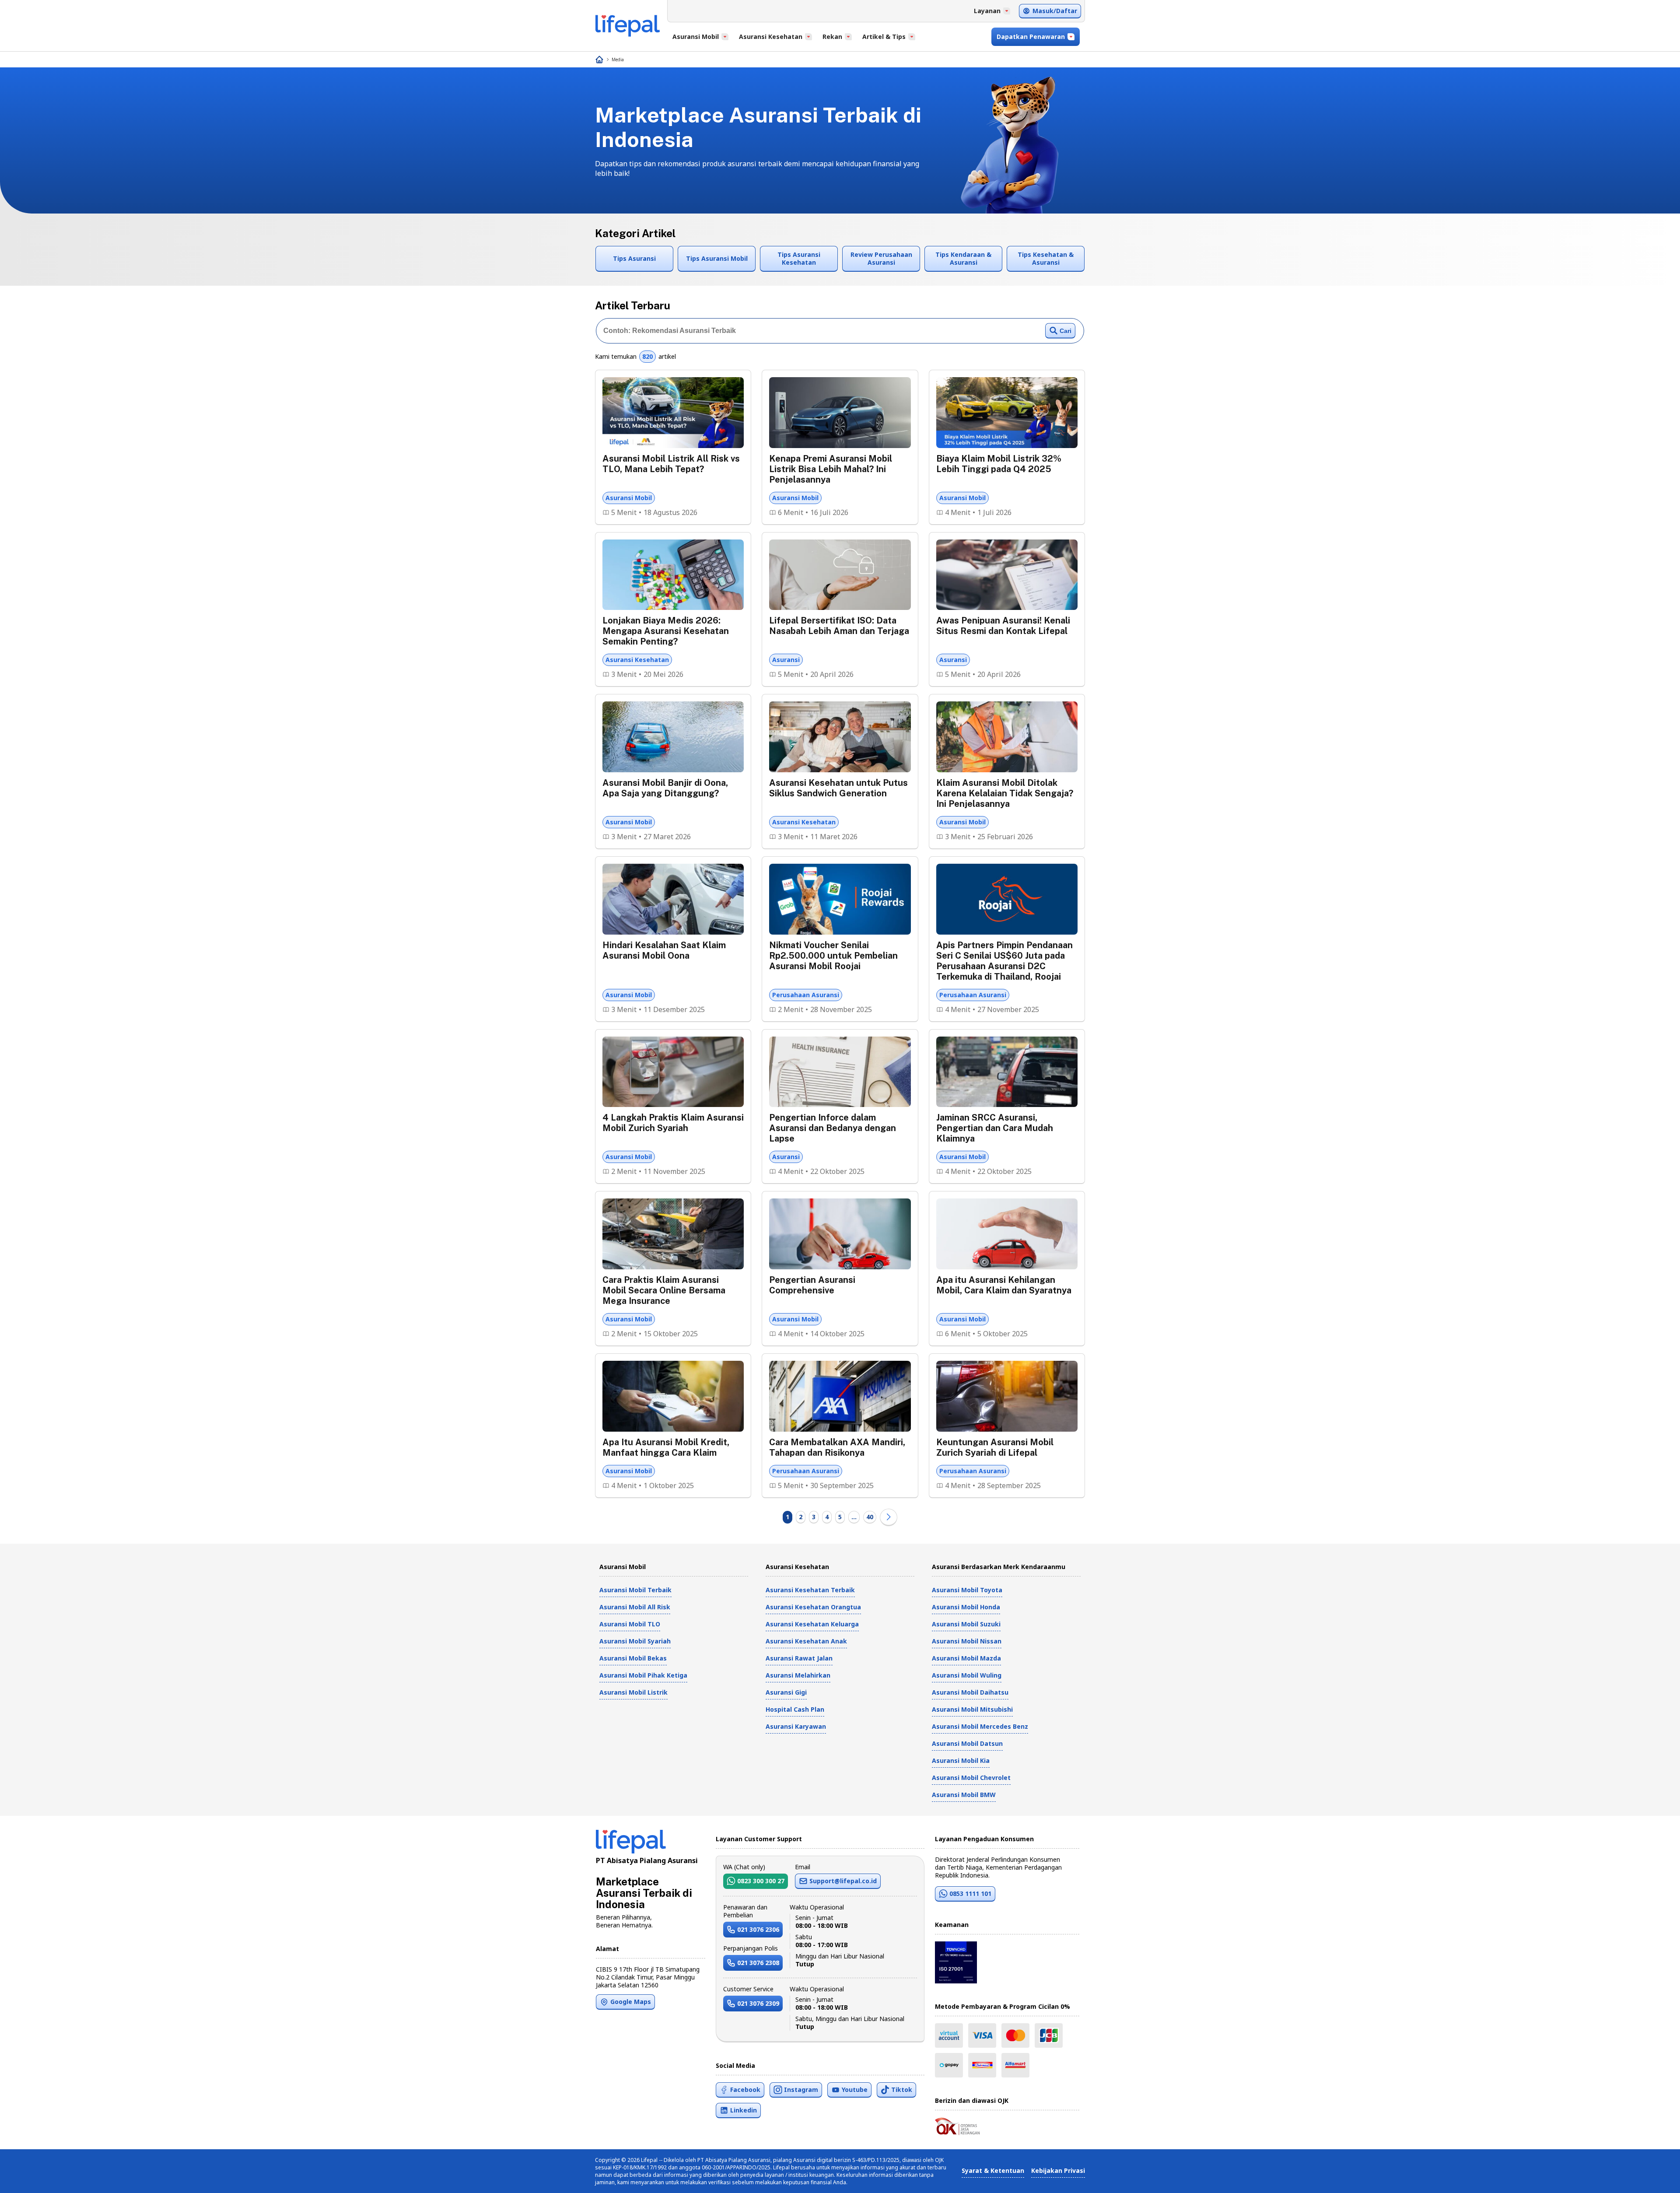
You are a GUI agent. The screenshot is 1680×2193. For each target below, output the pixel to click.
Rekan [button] (832, 37)
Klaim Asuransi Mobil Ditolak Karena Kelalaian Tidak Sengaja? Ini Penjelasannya (1005, 793)
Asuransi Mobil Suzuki (966, 1624)
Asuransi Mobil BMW (964, 1795)
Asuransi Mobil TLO (630, 1624)
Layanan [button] (987, 11)
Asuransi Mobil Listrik (633, 1692)
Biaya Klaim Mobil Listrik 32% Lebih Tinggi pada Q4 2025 (999, 464)
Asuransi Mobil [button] (696, 37)
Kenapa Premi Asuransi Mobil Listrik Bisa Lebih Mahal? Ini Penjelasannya (831, 469)
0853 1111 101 (970, 1893)
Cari (1066, 331)
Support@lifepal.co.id (843, 1881)
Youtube (855, 2090)
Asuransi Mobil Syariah (635, 1641)
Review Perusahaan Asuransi (881, 258)
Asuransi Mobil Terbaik (635, 1590)
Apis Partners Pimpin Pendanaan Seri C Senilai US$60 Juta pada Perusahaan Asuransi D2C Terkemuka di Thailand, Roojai (1004, 961)
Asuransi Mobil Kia (961, 1760)
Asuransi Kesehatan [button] (771, 37)
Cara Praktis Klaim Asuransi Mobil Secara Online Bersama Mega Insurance (664, 1290)
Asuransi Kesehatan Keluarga (812, 1624)
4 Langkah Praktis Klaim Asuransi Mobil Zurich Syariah (673, 1123)
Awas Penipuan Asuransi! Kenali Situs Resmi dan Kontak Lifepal (1003, 626)
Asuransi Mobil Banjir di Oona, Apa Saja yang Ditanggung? (665, 788)
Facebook (745, 2090)
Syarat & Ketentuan (993, 2170)
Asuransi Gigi (786, 1692)
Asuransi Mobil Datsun (967, 1743)
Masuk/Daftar (1055, 11)
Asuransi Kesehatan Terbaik (810, 1590)
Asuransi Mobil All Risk (635, 1607)
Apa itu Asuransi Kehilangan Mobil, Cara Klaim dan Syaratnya (1004, 1285)
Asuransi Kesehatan (637, 660)
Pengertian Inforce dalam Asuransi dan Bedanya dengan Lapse (833, 1128)
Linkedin (744, 2110)
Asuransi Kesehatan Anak (806, 1641)
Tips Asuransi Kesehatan (799, 258)
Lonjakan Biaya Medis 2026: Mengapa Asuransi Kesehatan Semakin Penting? (666, 631)
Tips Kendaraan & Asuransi (963, 258)
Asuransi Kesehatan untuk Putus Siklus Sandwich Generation (838, 788)
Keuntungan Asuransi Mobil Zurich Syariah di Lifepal (995, 1447)
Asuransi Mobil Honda (966, 1607)
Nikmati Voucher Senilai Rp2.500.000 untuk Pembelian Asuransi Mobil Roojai (833, 956)
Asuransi (786, 660)
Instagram (801, 2090)
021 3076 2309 (758, 2003)
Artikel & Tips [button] (884, 37)
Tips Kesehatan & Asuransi (1046, 258)
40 (870, 1517)
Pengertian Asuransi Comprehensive (812, 1285)
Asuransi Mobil (629, 498)
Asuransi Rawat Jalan (799, 1658)
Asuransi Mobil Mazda (966, 1658)
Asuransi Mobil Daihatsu (970, 1692)
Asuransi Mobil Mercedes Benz (980, 1726)
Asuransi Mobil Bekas (633, 1658)
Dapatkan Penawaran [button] (1031, 37)
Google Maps (631, 2002)
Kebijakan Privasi (1058, 2170)
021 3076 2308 (758, 1963)
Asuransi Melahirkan (798, 1675)
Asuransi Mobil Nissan (967, 1641)
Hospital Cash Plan (795, 1709)
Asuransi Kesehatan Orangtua (813, 1607)
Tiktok (902, 2090)
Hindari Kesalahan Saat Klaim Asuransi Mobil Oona (664, 950)
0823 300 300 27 (761, 1881)
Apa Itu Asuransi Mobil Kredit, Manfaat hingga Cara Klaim (666, 1447)
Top (1652, 2177)
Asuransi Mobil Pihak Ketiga (643, 1675)
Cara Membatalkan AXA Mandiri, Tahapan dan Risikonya (837, 1447)
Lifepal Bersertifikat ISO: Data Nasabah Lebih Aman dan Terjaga (839, 626)
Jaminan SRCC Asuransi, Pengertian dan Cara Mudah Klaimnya (995, 1128)
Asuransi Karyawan (796, 1726)
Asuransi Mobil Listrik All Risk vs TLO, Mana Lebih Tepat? (671, 464)
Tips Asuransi (634, 258)
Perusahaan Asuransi (806, 995)
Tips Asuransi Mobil (717, 258)
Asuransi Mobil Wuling (967, 1675)
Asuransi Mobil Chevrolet (971, 1778)
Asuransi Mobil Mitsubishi (972, 1709)
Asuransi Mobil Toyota (967, 1590)
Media (618, 60)
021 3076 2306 (758, 1929)
